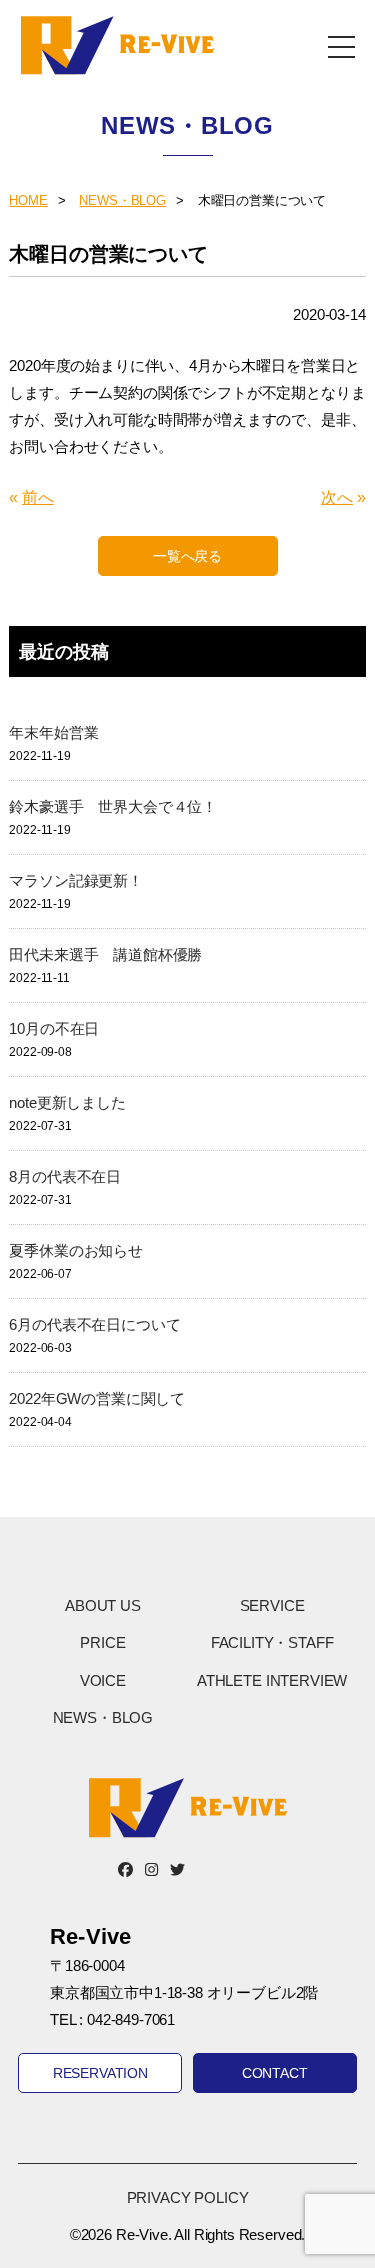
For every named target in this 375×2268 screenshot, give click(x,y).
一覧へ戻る (187, 556)
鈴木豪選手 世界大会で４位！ (113, 806)
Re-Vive (117, 45)
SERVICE (272, 1605)
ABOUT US (103, 1605)
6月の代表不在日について (94, 1324)
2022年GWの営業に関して (97, 1398)
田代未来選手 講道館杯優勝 (105, 954)
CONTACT (275, 2073)
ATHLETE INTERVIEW (272, 1680)
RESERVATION (100, 2073)
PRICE (102, 1642)
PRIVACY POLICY (188, 2197)
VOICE (103, 1680)
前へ (38, 497)
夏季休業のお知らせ (76, 1250)
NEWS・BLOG (122, 200)
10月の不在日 (54, 1028)
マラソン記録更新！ (76, 880)
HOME (28, 200)
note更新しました (67, 1102)
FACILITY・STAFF (272, 1642)
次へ (337, 497)
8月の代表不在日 (65, 1176)
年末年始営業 (53, 732)
